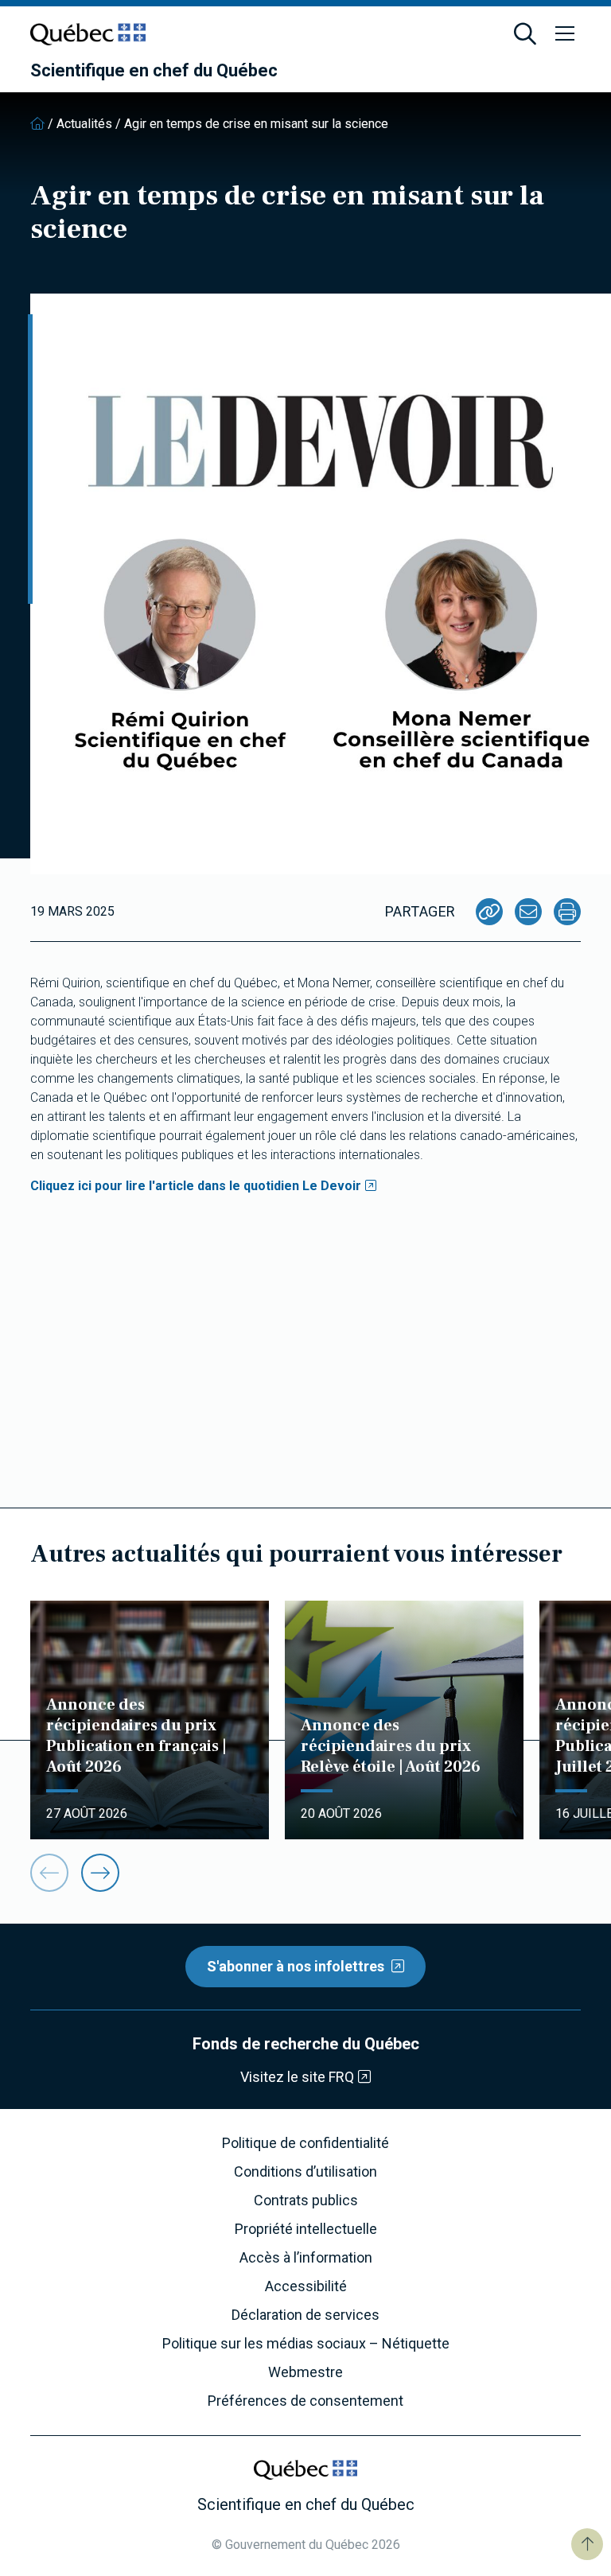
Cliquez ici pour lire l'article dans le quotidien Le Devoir (196, 1186)
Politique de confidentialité (305, 2143)
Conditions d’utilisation (305, 2172)
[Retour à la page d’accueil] (37, 124)
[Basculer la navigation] (565, 34)
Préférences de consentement (305, 2401)
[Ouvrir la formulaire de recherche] (525, 34)
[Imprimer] (567, 912)
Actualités (84, 124)
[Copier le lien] (489, 912)
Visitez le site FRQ (297, 2077)
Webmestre (305, 2372)
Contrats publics (306, 2200)
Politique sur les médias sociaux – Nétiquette (306, 2344)
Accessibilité (306, 2286)
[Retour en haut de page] (587, 2544)
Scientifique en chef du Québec (154, 71)
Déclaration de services (305, 2315)
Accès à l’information (306, 2258)
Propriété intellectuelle (306, 2229)
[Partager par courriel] (528, 912)
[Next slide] (100, 1873)
